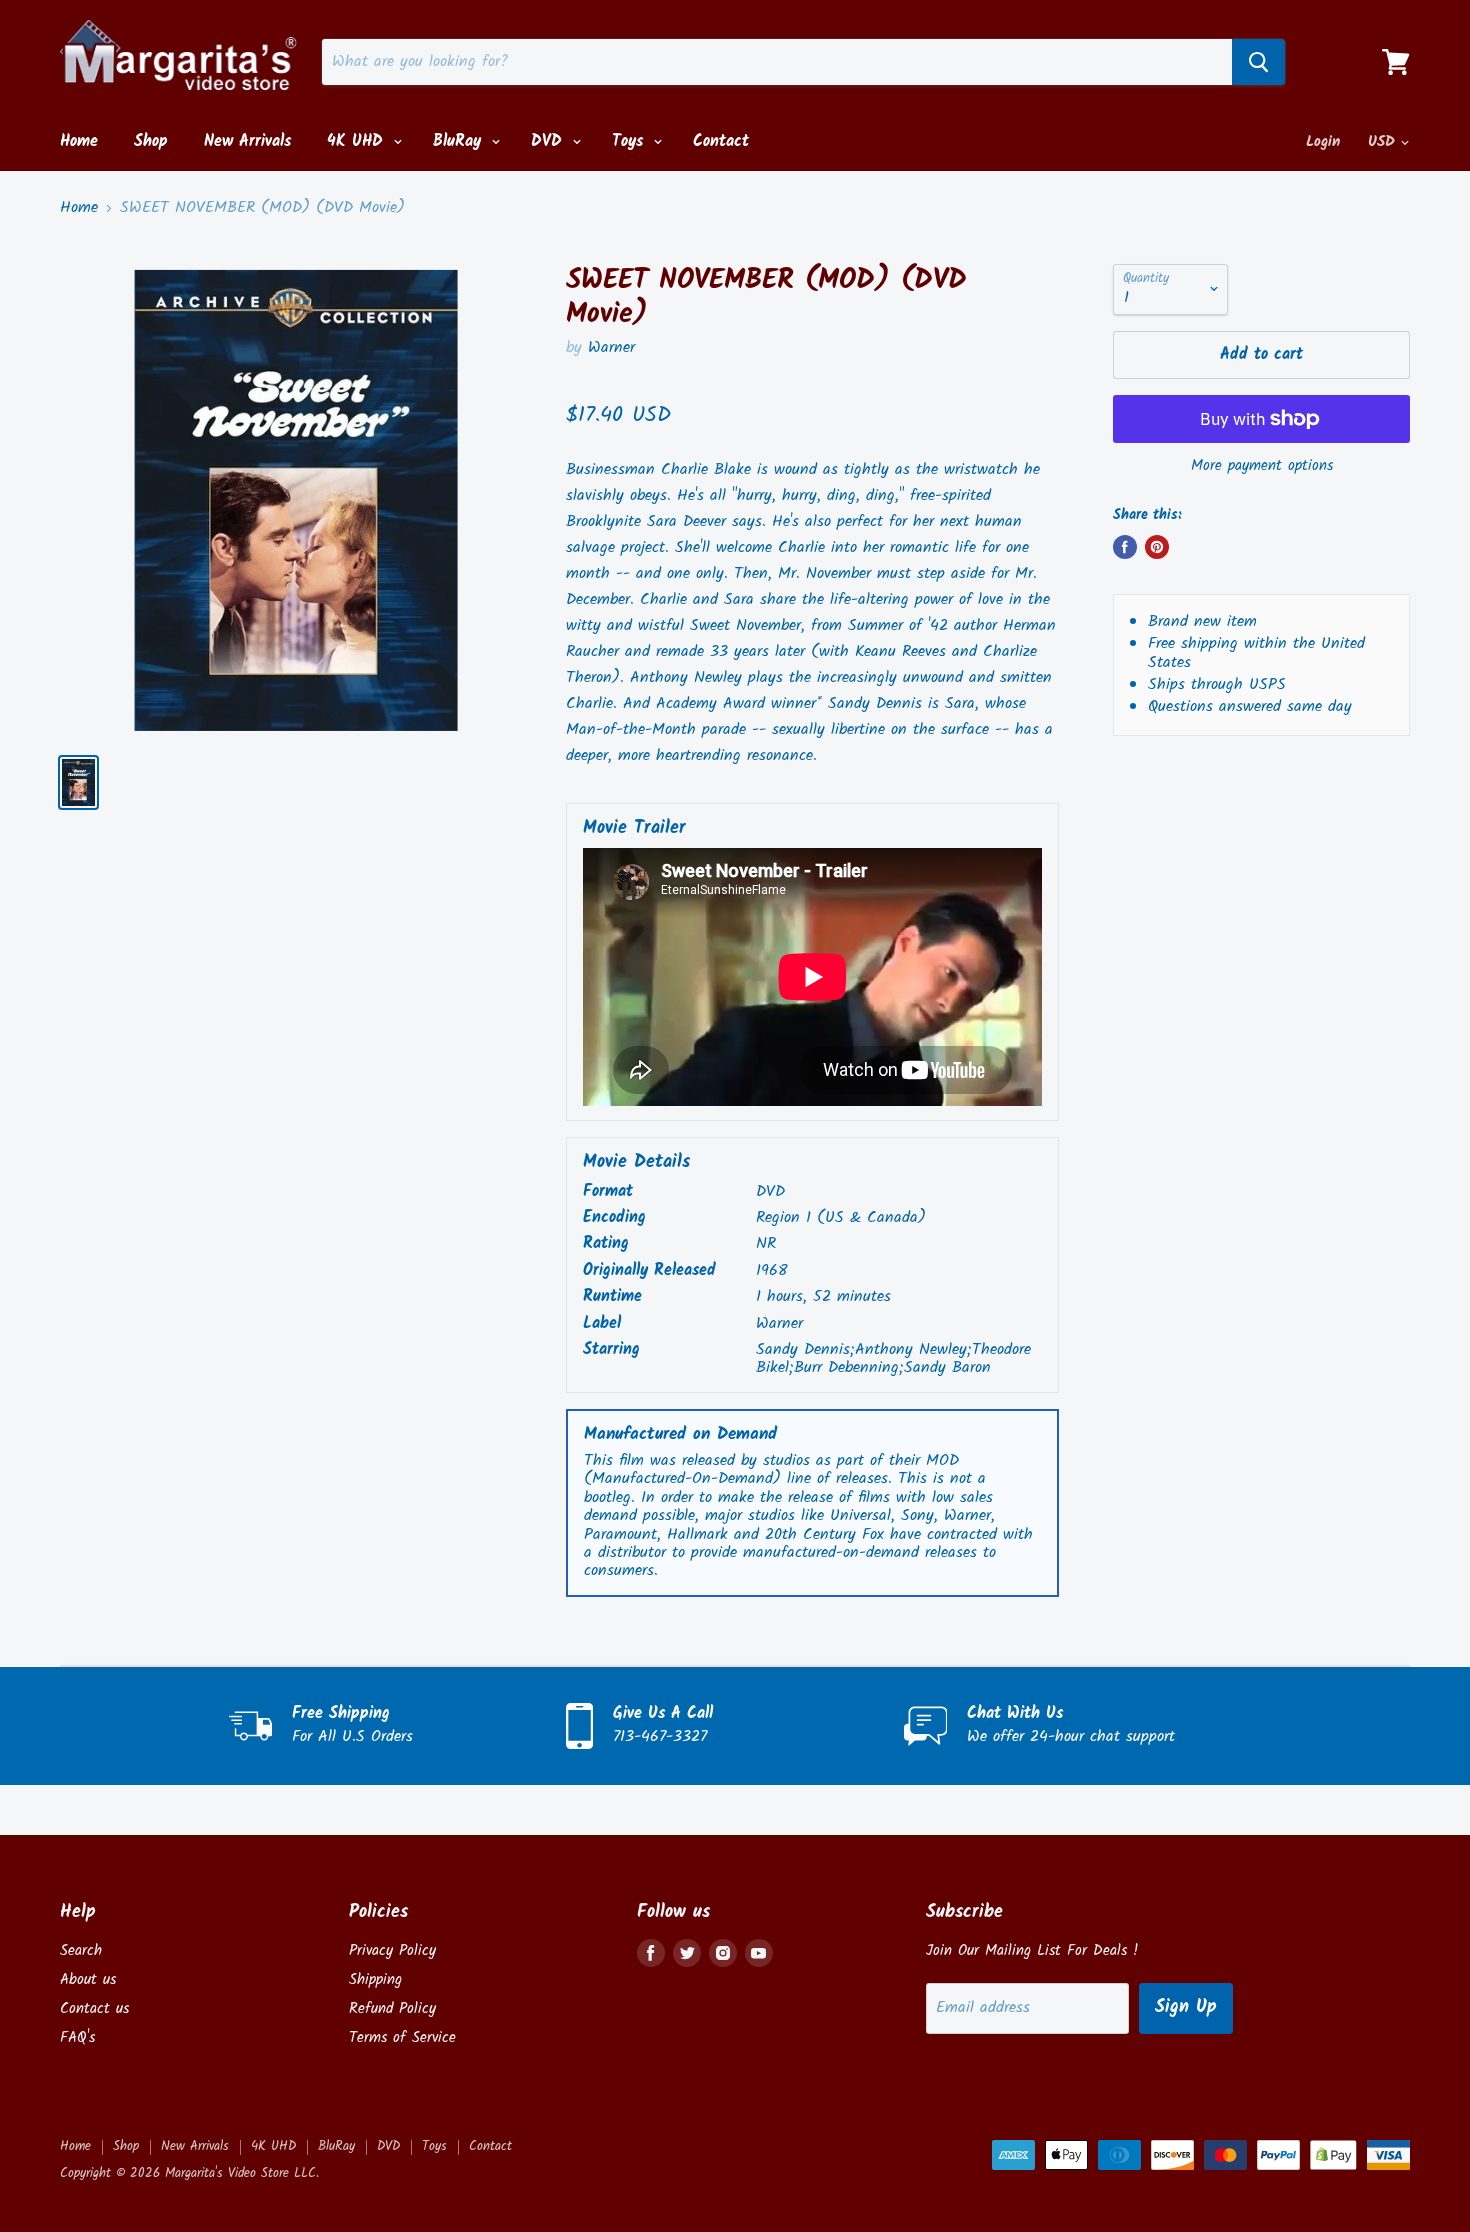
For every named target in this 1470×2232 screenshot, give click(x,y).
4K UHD (358, 141)
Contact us (94, 2009)
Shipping (375, 1980)
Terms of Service (402, 2038)
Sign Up (1186, 2007)
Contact (721, 141)
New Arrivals (247, 141)
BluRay (460, 141)
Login (1323, 142)
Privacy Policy (392, 1951)
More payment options (1262, 466)
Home (79, 141)
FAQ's (77, 2038)
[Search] (1258, 62)
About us (88, 1980)
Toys (630, 141)
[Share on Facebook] (1125, 547)
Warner (611, 347)
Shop (151, 141)
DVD (549, 141)
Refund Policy (392, 2009)
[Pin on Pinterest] (1157, 547)
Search (81, 1951)
